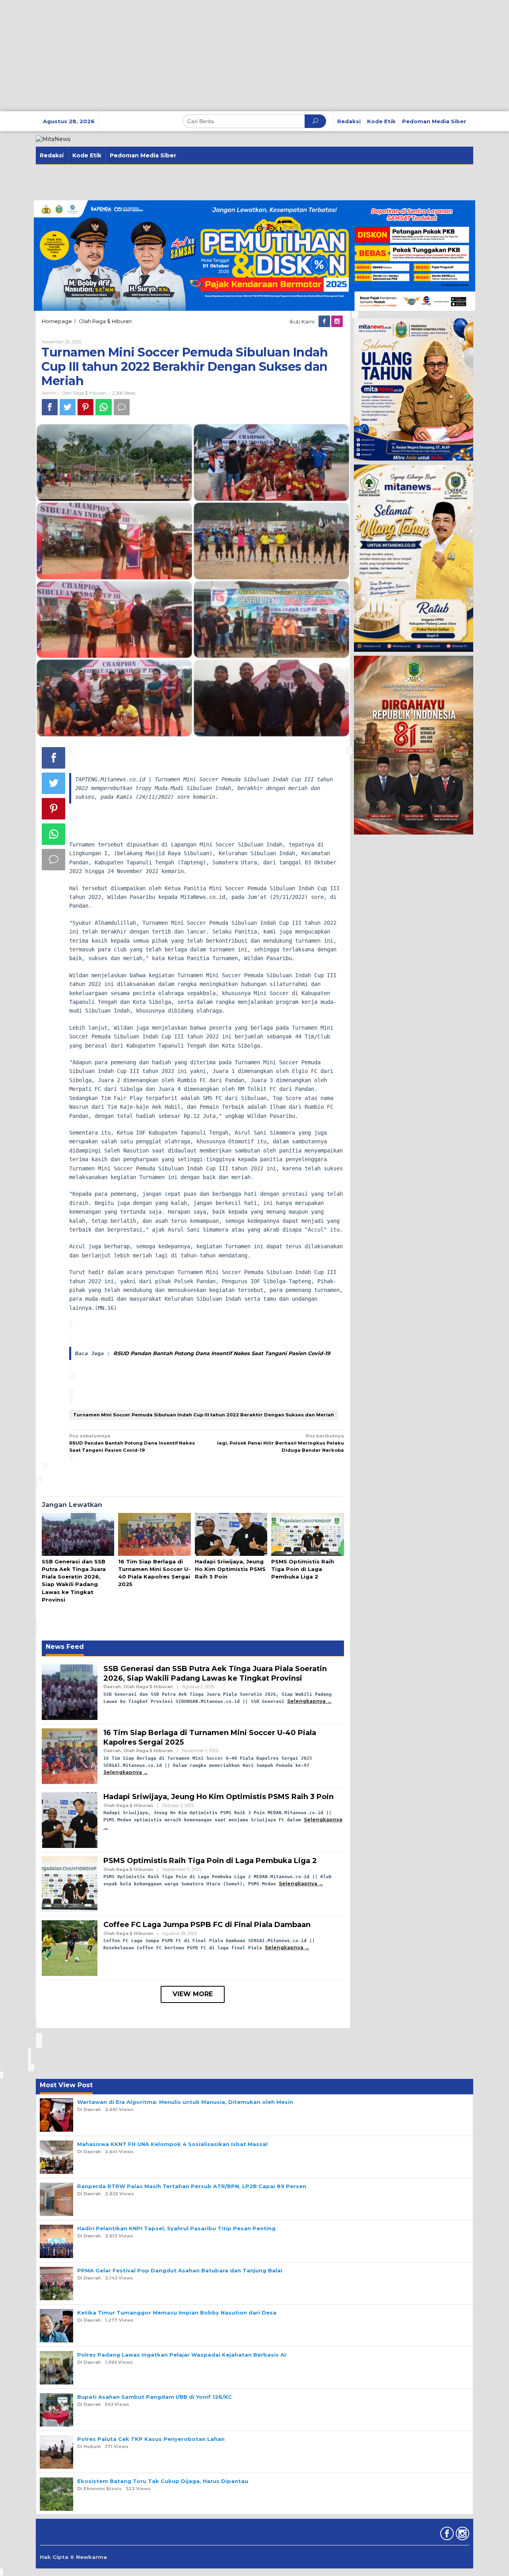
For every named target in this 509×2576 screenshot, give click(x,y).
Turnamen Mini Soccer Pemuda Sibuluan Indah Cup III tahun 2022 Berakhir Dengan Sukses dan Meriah (204, 1415)
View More (193, 1994)
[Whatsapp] (104, 407)
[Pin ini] (85, 407)
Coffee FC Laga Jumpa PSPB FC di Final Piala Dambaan (207, 1925)
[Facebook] (325, 322)
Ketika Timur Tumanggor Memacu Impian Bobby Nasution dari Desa (177, 2313)
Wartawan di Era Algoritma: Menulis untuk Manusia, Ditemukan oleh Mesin (185, 2102)
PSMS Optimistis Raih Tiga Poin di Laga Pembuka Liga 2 (303, 1569)
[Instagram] (338, 322)
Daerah (112, 1687)
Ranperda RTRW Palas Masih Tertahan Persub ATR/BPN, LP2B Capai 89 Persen (192, 2186)
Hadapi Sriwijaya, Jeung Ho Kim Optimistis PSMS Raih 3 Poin (230, 1569)
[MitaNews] (53, 139)
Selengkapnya (306, 1701)
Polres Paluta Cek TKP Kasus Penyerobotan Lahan (151, 2439)
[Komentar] (122, 407)
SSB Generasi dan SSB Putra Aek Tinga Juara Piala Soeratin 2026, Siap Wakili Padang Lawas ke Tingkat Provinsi (215, 1673)
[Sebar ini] (50, 407)
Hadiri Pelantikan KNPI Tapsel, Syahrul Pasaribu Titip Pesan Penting (176, 2228)
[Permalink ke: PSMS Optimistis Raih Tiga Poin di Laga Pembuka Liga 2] (307, 1535)
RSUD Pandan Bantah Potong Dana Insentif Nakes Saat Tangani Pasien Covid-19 (222, 1353)
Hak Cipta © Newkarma (73, 2557)
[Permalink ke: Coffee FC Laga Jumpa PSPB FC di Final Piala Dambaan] (70, 1948)
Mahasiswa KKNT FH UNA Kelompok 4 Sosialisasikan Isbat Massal (172, 2144)
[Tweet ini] (68, 407)
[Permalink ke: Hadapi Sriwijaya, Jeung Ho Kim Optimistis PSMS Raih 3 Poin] (231, 1535)
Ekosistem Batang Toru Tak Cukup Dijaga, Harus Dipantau (163, 2481)
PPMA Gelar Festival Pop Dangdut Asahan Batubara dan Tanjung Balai (180, 2270)
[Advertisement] (239, 56)
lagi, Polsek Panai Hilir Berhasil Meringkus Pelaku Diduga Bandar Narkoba (281, 1443)
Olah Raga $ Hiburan (84, 393)
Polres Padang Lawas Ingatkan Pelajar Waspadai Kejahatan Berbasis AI (182, 2355)
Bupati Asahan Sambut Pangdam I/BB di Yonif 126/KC (154, 2397)
